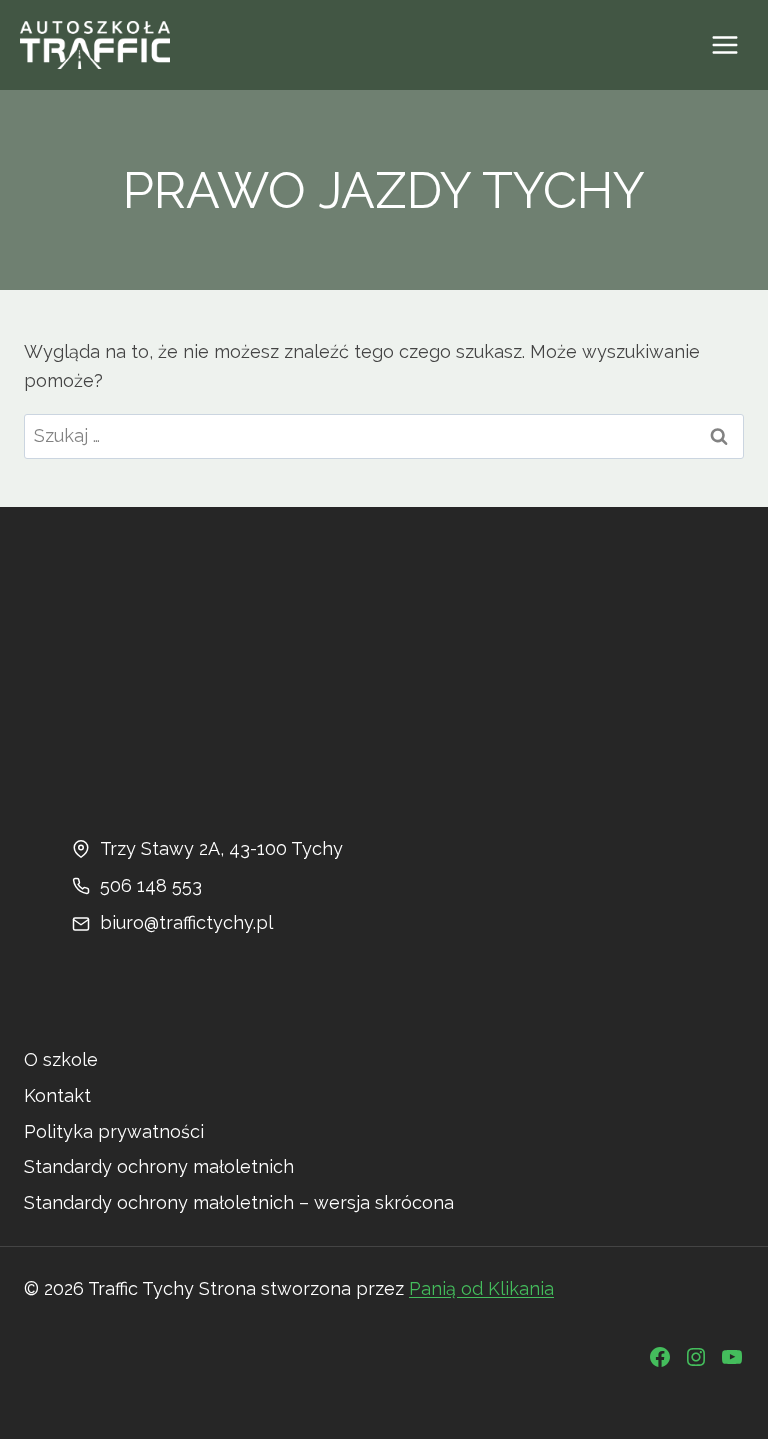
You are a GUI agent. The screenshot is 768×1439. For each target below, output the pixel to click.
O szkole (61, 1059)
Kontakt (57, 1095)
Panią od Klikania (481, 1288)
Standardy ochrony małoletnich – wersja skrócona (239, 1202)
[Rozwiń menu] (724, 44)
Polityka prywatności (114, 1131)
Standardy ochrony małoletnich (159, 1166)
